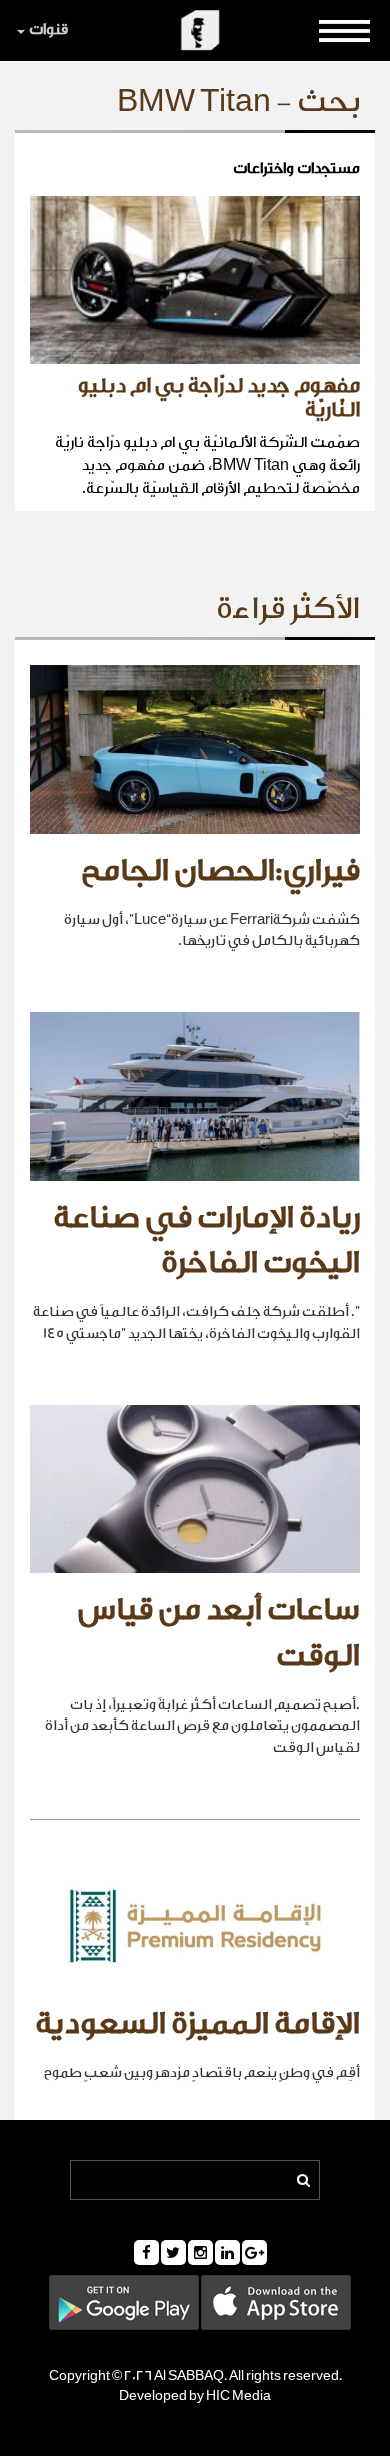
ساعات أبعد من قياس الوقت (219, 1633)
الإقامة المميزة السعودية (197, 2024)
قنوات (48, 29)
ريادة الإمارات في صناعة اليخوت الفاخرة (206, 1241)
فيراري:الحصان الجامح (220, 871)
